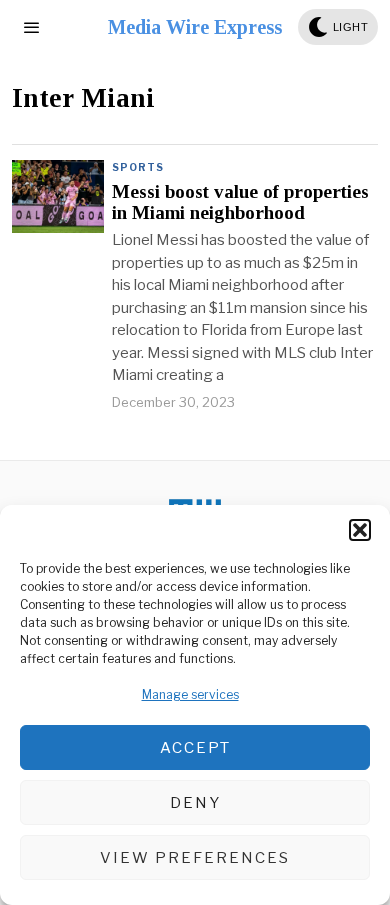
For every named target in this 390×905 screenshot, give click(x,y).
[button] (360, 530)
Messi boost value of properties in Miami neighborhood (240, 202)
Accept (195, 748)
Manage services (190, 694)
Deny (195, 803)
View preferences (195, 858)
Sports (138, 167)
